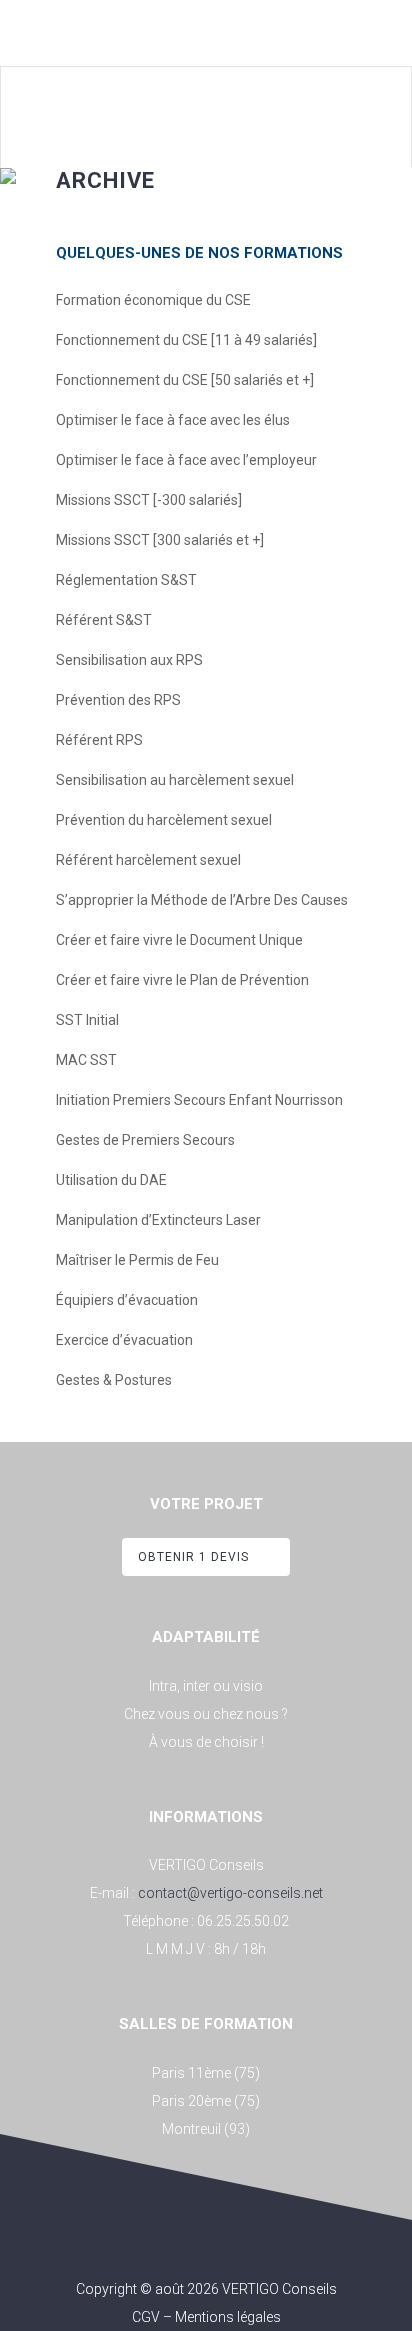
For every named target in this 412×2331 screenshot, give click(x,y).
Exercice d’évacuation (124, 1340)
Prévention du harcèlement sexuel (164, 820)
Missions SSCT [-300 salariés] (149, 500)
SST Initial (87, 1020)
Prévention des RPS (118, 700)
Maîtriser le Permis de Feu (137, 1260)
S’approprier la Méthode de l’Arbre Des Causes (202, 900)
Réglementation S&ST (126, 580)
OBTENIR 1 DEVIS (193, 1557)
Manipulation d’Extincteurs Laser (158, 1220)
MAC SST (86, 1060)
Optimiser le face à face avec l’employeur (186, 460)
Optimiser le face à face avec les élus (173, 420)
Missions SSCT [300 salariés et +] (160, 540)
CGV (146, 2317)
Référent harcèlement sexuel (148, 860)
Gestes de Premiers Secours (145, 1140)
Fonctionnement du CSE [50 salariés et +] (185, 380)
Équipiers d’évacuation (127, 1300)
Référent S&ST (104, 620)
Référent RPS (99, 740)
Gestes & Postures (114, 1380)
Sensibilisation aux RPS (129, 660)
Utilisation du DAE (111, 1180)
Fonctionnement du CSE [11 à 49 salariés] (186, 340)
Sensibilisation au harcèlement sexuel (175, 780)
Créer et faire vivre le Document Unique (179, 940)
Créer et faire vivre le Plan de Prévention (182, 980)
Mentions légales (228, 2317)
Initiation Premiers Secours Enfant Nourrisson (199, 1100)
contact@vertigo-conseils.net (230, 1893)
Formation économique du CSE (153, 300)
